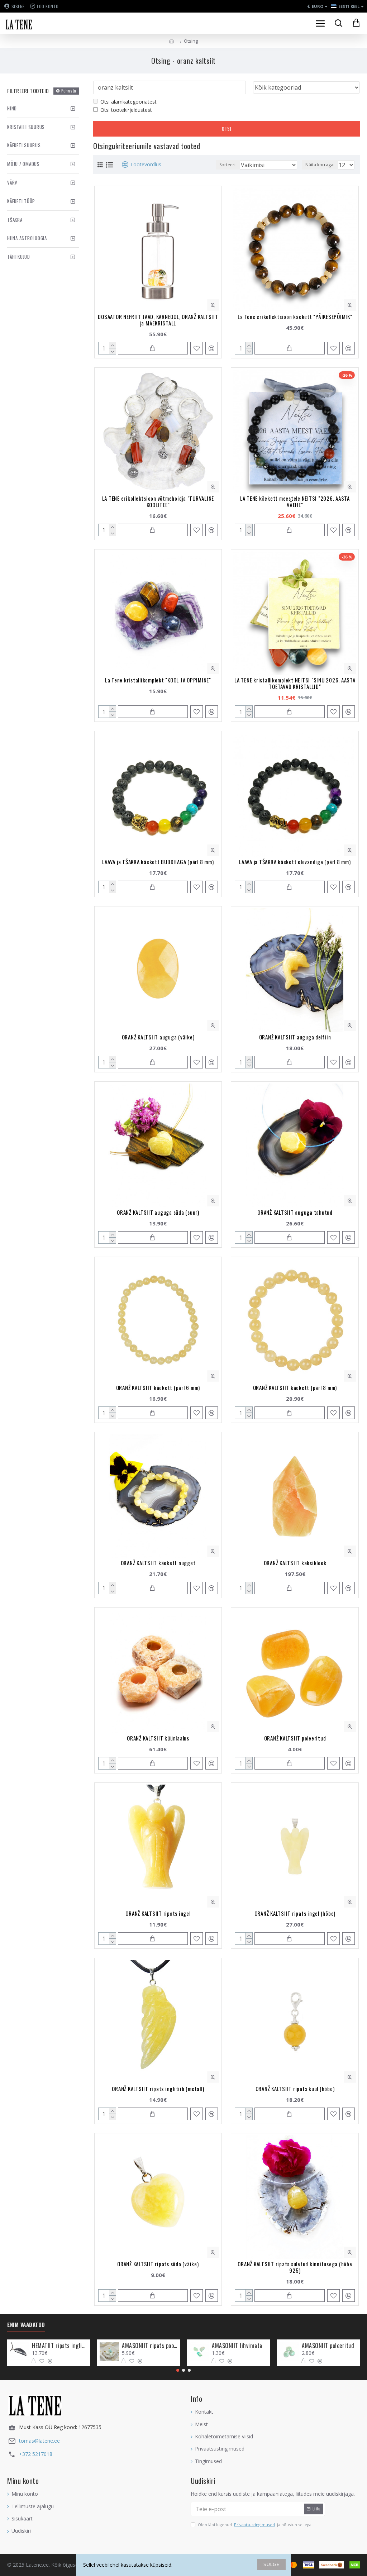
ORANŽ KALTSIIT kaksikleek (295, 1563)
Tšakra (15, 220)
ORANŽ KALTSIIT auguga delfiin (295, 1037)
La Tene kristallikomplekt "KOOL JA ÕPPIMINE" (158, 680)
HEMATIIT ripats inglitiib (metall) (60, 2346)
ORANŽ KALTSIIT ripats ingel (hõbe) (295, 1913)
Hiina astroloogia (27, 238)
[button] (178, 2370)
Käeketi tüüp (21, 201)
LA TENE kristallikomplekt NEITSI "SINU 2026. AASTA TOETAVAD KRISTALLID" (295, 683)
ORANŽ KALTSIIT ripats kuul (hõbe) (295, 2089)
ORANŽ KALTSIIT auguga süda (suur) (158, 1212)
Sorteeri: (228, 165)
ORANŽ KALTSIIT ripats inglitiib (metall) (158, 2089)
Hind (12, 108)
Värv (12, 182)
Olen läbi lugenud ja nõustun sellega (255, 2525)
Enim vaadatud (26, 2325)
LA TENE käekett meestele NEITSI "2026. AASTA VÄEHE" (295, 501)
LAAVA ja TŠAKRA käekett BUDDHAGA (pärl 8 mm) (158, 862)
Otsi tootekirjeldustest (126, 110)
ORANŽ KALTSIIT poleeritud (295, 1738)
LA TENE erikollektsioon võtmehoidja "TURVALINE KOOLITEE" (158, 501)
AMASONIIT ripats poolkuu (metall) (150, 2346)
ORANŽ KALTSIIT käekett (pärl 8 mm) (295, 1387)
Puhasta (69, 91)
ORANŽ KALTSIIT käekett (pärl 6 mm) (158, 1387)
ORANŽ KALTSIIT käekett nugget (158, 1563)
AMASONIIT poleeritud (328, 2346)
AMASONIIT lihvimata (237, 2346)
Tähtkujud (19, 257)
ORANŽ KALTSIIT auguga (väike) (158, 1037)
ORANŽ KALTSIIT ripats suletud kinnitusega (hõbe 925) (295, 2267)
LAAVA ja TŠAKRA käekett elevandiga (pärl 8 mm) (295, 862)
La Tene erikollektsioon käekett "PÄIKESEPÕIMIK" (295, 316)
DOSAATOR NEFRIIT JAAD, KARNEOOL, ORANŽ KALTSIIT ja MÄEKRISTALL (158, 320)
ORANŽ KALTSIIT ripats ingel (158, 1913)
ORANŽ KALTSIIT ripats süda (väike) (158, 2264)
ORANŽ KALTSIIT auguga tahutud (295, 1212)
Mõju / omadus (23, 164)
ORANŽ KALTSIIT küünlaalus (158, 1738)
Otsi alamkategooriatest (128, 102)
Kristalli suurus (26, 127)
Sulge (271, 2564)
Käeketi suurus (24, 145)
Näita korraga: (320, 165)
